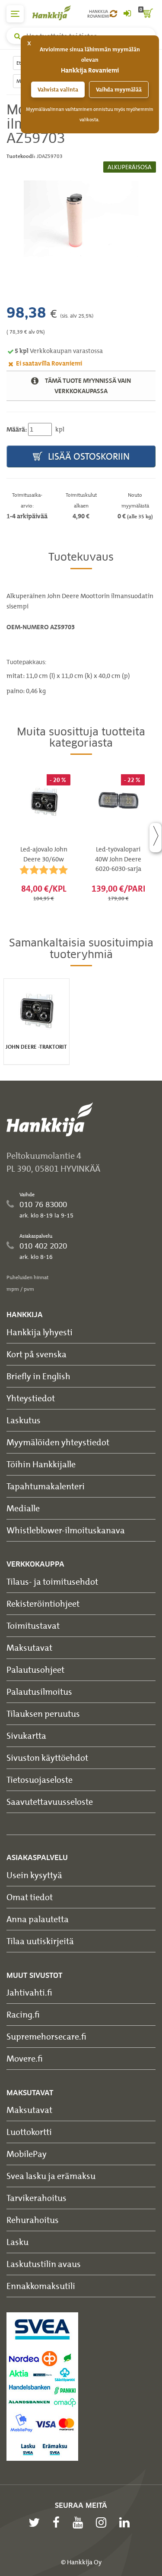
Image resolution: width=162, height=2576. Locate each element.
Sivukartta (26, 1736)
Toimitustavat (33, 1625)
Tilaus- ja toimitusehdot (52, 1581)
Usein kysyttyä (34, 1875)
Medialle (23, 1508)
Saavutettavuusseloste (50, 1802)
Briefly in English (38, 1376)
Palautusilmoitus (39, 1692)
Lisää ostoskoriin (88, 456)
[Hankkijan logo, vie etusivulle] (56, 13)
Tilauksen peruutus (43, 1714)
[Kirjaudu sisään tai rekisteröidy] (127, 14)
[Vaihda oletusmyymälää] (113, 14)
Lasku (17, 2242)
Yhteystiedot (31, 1398)
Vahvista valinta (58, 90)
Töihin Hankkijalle (41, 1464)
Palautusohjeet (35, 1670)
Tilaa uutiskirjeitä (40, 1941)
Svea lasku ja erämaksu (51, 2176)
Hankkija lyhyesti (40, 1332)
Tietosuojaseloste (40, 1780)
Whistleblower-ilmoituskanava (66, 1530)
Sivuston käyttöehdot (47, 1758)
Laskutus (24, 1420)
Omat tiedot (30, 1897)
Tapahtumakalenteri (46, 1486)
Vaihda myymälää (119, 90)
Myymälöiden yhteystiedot (58, 1442)
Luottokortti (29, 2132)
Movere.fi (25, 2058)
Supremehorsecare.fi (46, 2036)
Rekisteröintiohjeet (43, 1603)
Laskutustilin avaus (44, 2264)
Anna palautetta (38, 1919)
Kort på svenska (37, 1354)
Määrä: (17, 429)
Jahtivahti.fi (29, 1992)
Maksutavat (29, 1647)
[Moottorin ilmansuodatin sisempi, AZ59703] (81, 219)
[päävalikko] (15, 14)
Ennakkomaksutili (41, 2286)
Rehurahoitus (33, 2220)
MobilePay (27, 2154)
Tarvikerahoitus (37, 2198)
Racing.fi (23, 2014)
